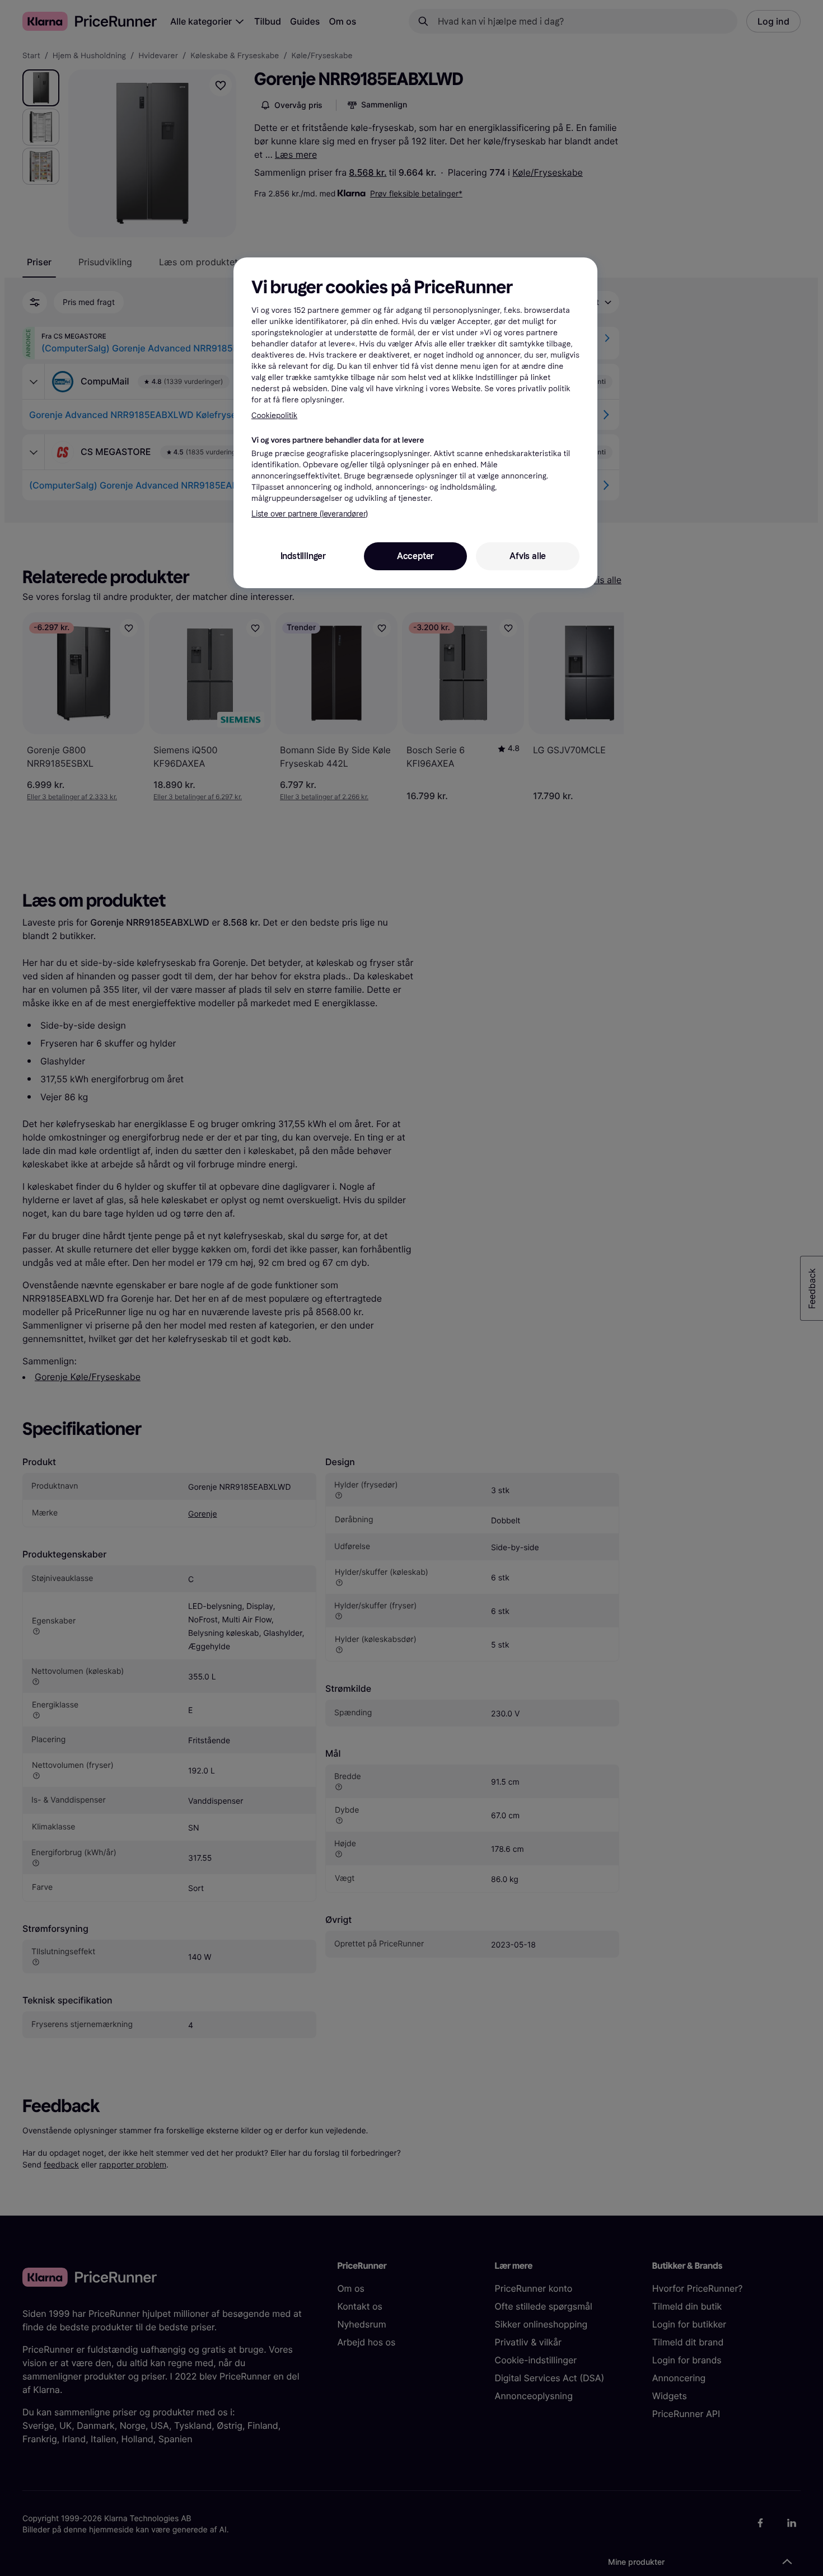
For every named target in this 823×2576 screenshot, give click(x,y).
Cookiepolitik (274, 416)
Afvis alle (528, 556)
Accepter (415, 556)
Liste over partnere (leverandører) (310, 514)
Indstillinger (303, 556)
